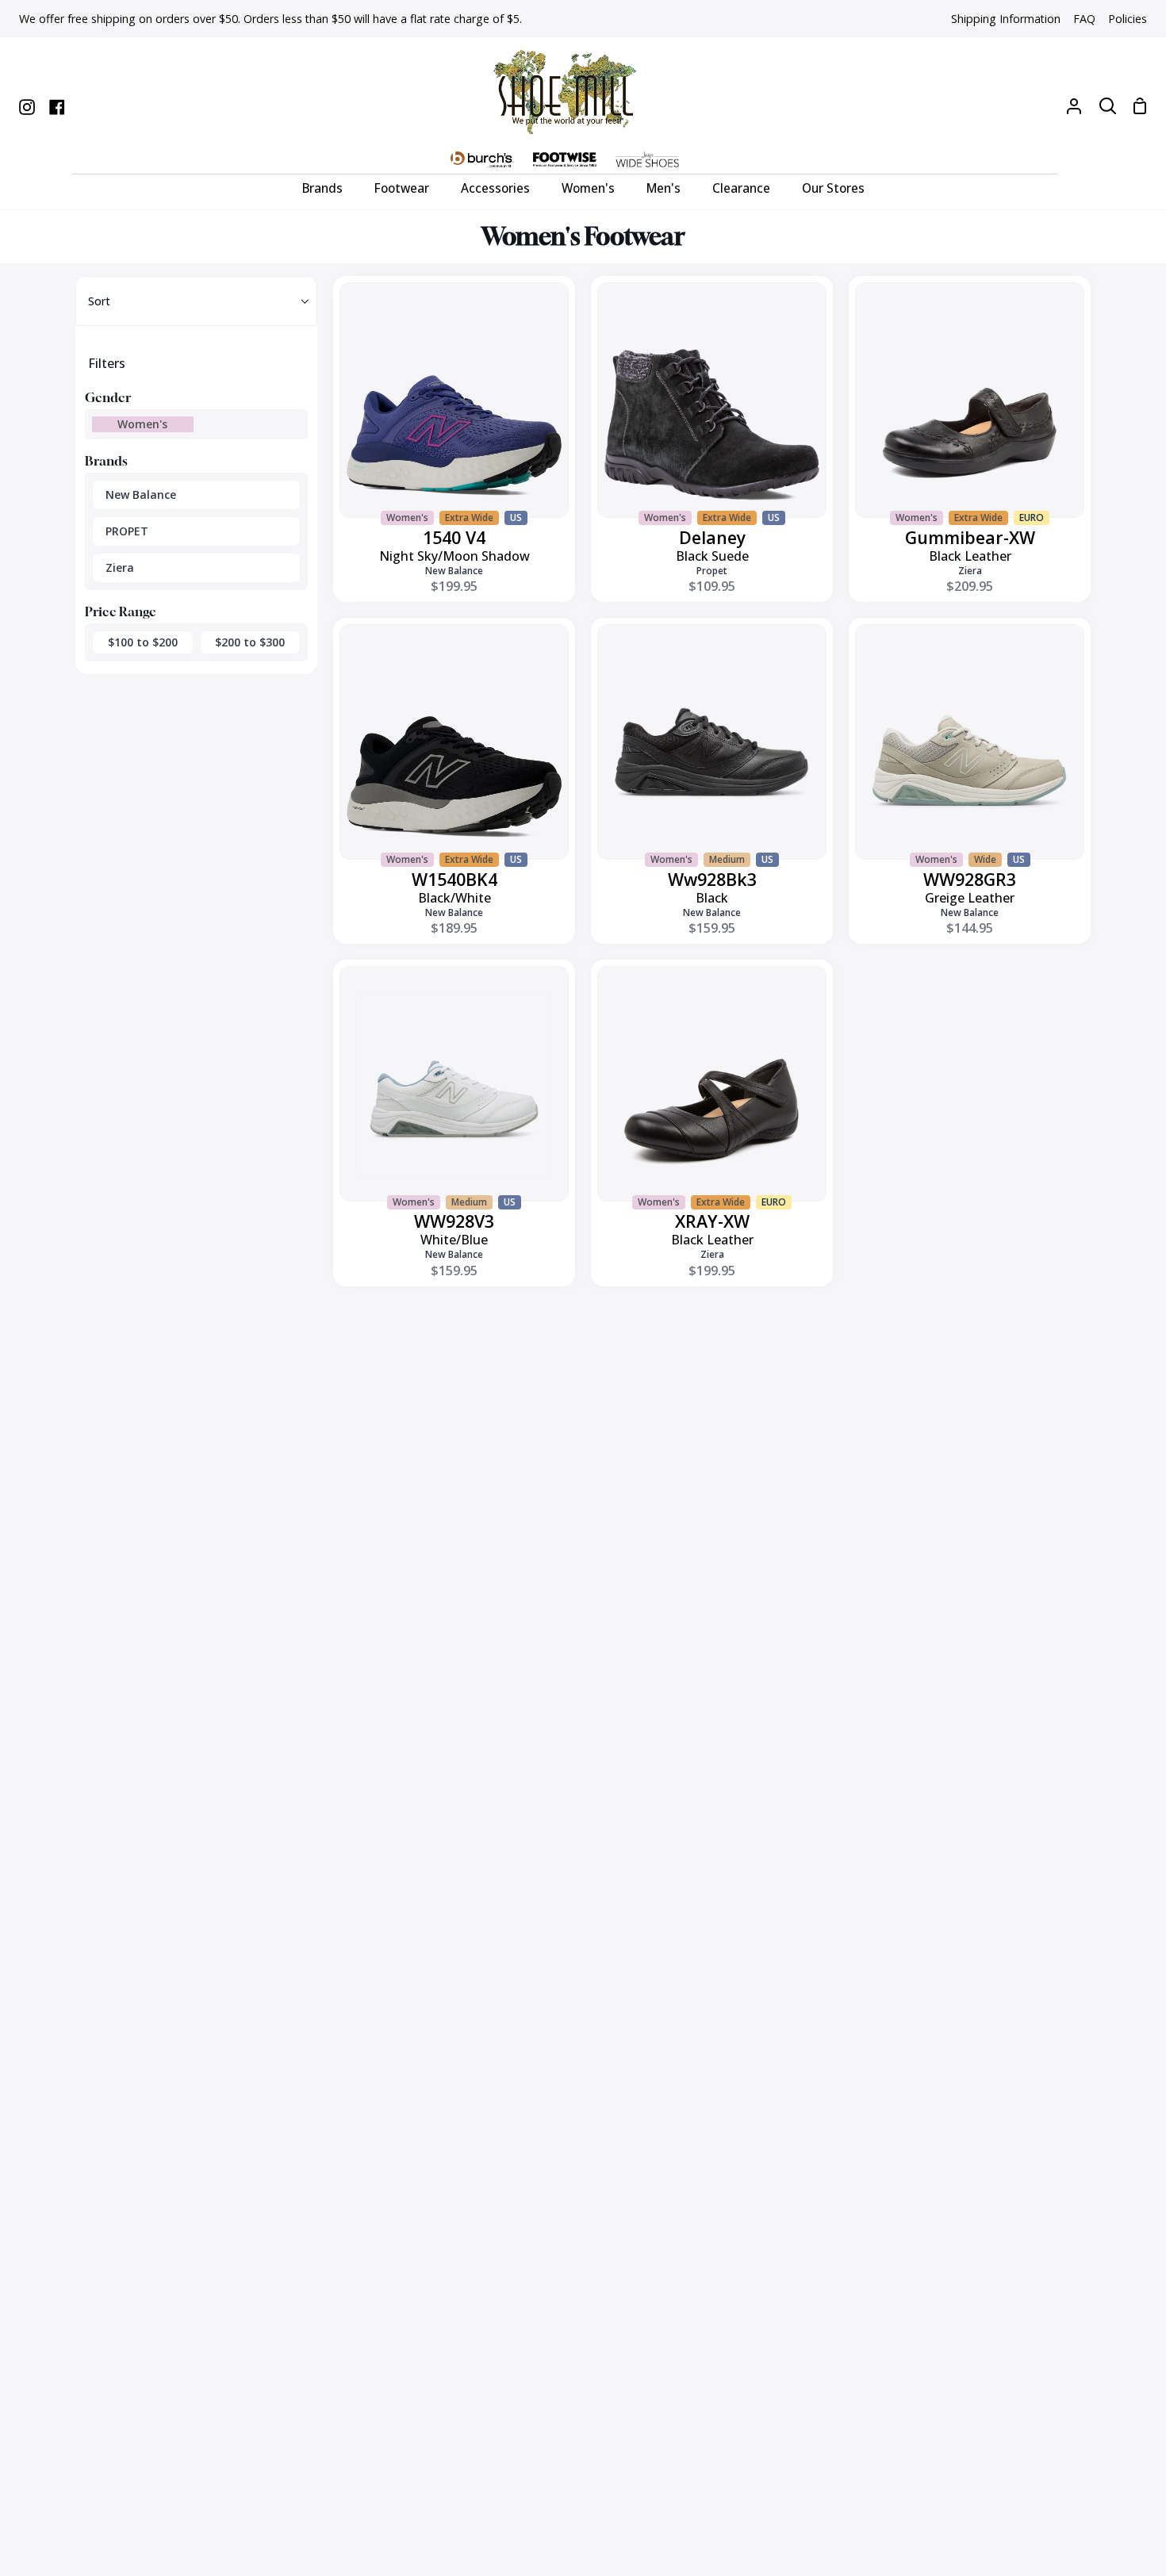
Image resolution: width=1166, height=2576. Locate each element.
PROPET (127, 531)
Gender (108, 397)
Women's (142, 424)
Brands (106, 461)
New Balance (141, 494)
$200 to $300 (250, 642)
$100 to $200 (143, 642)
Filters (107, 363)
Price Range (121, 611)
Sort (99, 301)
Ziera (120, 567)
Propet (712, 571)
